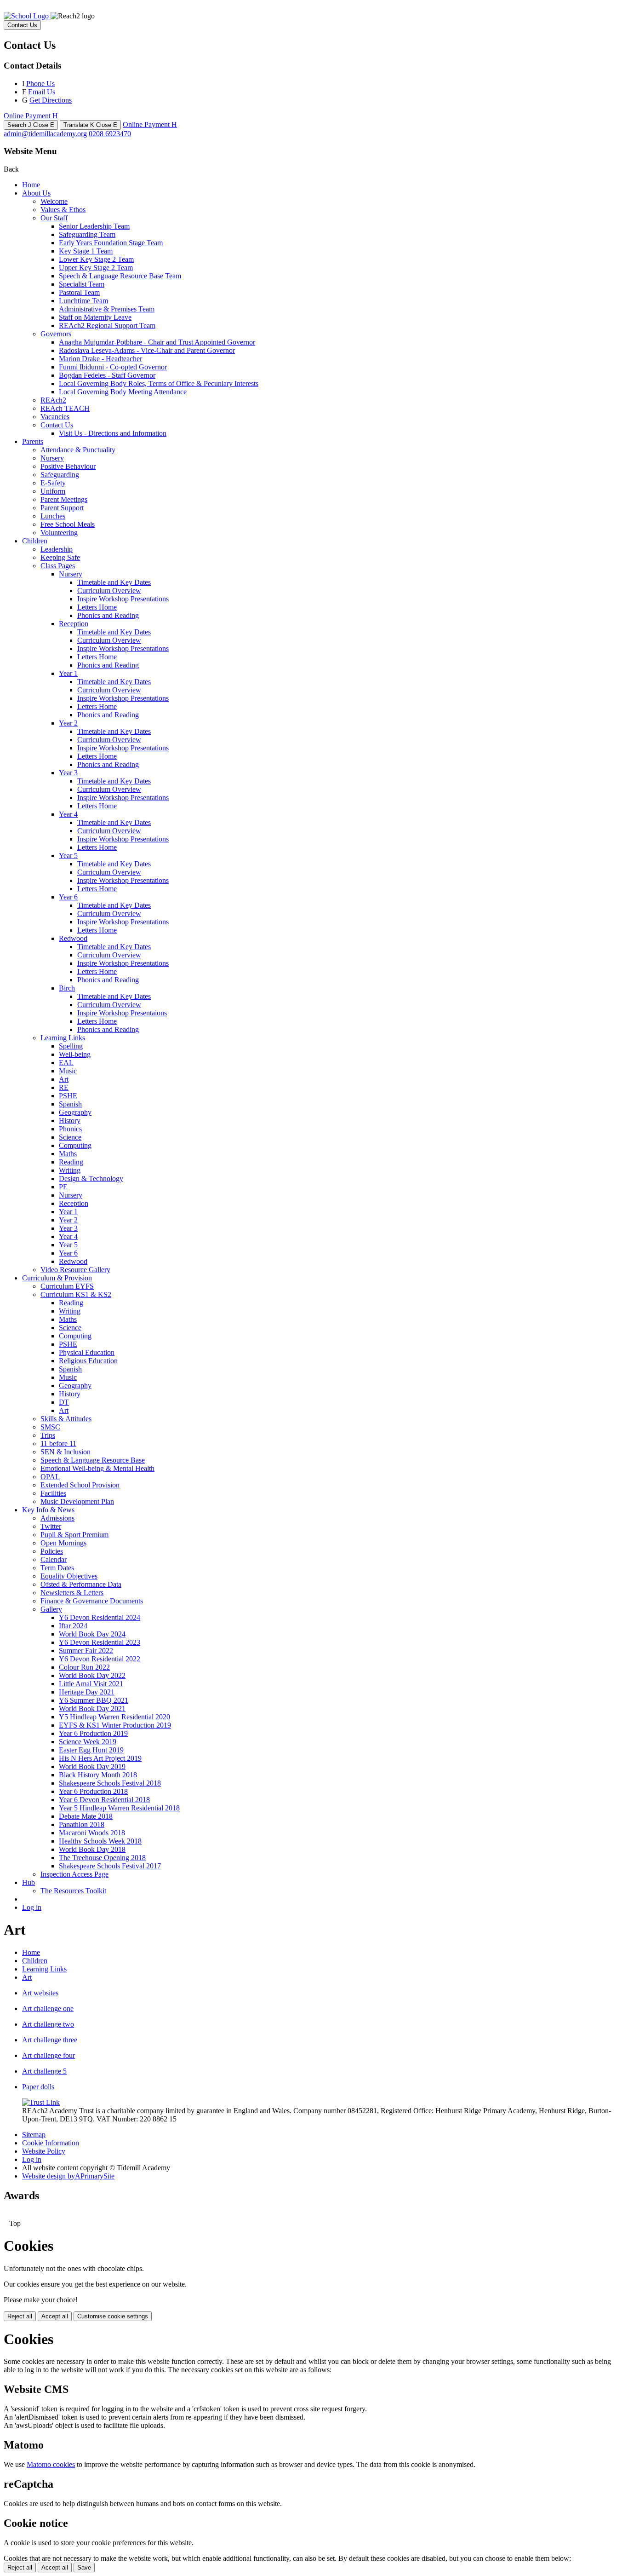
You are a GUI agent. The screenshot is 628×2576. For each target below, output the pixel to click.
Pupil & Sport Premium (74, 1535)
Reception (74, 624)
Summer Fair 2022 (86, 1651)
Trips (48, 1435)
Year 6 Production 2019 (93, 1733)
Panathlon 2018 (82, 1824)
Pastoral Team (79, 292)
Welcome (54, 201)
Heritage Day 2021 (87, 1692)
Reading (71, 1162)
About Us (36, 193)
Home (31, 185)
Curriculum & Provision (57, 1278)
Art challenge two (48, 2024)
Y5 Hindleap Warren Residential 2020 (114, 1717)
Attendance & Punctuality (78, 450)
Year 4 (68, 814)
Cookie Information (51, 2143)
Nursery (52, 458)
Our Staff (54, 218)
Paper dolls (38, 2087)
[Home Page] (27, 16)
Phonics (70, 1129)
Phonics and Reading (108, 615)
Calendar (54, 1559)
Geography (75, 1112)
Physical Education (87, 1352)
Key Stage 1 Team (86, 251)
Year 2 (68, 723)
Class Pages (58, 566)
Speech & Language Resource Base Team (120, 276)
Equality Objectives (69, 1576)
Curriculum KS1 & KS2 (76, 1294)
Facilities (53, 1493)
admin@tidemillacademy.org (45, 134)
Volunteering (59, 533)
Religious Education (88, 1361)
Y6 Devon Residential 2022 (100, 1659)
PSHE (68, 1096)
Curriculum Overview (109, 591)
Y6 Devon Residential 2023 (100, 1642)
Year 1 (68, 673)
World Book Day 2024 (92, 1634)
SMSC (50, 1427)
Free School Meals (68, 524)
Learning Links (63, 1038)
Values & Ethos (63, 210)
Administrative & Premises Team (107, 309)
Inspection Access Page (74, 1874)
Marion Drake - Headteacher (100, 359)
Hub (29, 1882)
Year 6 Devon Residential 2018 (104, 1800)
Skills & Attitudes (66, 1419)
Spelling (71, 1046)
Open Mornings (63, 1543)
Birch (67, 988)
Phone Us (40, 84)
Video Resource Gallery (75, 1270)
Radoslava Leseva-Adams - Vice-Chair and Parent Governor (147, 350)
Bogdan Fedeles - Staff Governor (107, 375)
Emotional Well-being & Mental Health (97, 1468)
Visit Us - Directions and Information (113, 433)
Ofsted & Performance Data (81, 1584)
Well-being (75, 1054)
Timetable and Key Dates (114, 582)
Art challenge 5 (44, 2071)
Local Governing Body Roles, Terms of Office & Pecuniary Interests (159, 383)
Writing (70, 1170)
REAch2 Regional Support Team (107, 326)
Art (64, 1079)
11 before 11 (58, 1444)
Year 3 (68, 773)
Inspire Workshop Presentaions (122, 1013)
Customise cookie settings (113, 2316)
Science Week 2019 (88, 1742)
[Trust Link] (41, 2102)
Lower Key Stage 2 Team (96, 259)
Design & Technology (91, 1179)
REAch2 (53, 400)
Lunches (53, 516)
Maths (68, 1154)
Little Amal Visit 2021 (91, 1684)
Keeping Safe (60, 557)
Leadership (57, 549)
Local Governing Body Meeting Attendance (123, 392)
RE (64, 1087)
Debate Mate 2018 (86, 1816)
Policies (52, 1551)
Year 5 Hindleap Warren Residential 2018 (119, 1808)
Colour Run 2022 (84, 1667)
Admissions (57, 1518)
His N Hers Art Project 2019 (100, 1758)
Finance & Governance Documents (92, 1601)
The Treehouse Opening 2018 (102, 1858)
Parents (33, 441)
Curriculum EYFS (67, 1286)
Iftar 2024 (73, 1626)
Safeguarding (60, 475)
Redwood (73, 938)
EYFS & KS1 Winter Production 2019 (115, 1725)
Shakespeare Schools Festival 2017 (110, 1866)
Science (70, 1137)
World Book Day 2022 (92, 1675)
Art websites (40, 1993)
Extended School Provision (80, 1485)
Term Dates (57, 1568)
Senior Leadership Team (94, 226)
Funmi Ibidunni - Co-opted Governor (113, 367)
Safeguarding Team (87, 234)
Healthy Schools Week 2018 (100, 1841)
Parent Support (62, 508)
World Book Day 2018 (92, 1849)
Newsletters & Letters (72, 1593)
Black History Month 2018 (98, 1775)
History (70, 1121)
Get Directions (51, 100)
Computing (75, 1145)
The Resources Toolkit (73, 1891)
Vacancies (55, 417)
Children (35, 541)
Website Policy (44, 2151)
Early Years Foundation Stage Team (111, 243)
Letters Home (97, 607)
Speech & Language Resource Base (93, 1460)
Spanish (70, 1104)
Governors (56, 334)
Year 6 (68, 897)
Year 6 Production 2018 (93, 1791)
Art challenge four (49, 2055)
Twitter (51, 1526)
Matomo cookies (51, 2464)
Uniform (53, 491)
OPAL (50, 1477)
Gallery (51, 1609)
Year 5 (68, 856)
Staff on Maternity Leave (95, 317)
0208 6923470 (110, 134)
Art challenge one (48, 2008)
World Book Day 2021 (92, 1709)
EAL (66, 1063)
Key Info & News (48, 1510)
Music (68, 1071)
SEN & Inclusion (66, 1452)
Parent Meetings (64, 499)
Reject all (20, 2316)
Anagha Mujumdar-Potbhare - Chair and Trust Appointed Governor (157, 342)
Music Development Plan (77, 1501)
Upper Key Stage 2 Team (96, 268)
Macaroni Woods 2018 (92, 1833)
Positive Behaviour (68, 466)
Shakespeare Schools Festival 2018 (110, 1783)
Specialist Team (82, 284)
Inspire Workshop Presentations (123, 599)
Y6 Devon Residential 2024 (100, 1617)
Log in (32, 1907)
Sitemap (34, 2135)
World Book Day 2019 (92, 1766)
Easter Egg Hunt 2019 (91, 1750)
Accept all (55, 2316)
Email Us (42, 92)
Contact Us (57, 425)
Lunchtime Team (83, 301)
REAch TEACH (65, 408)
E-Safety (53, 483)
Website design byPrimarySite (68, 2176)
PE (63, 1187)
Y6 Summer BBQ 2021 (94, 1700)
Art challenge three (50, 2040)
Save (84, 2567)
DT (64, 1402)
